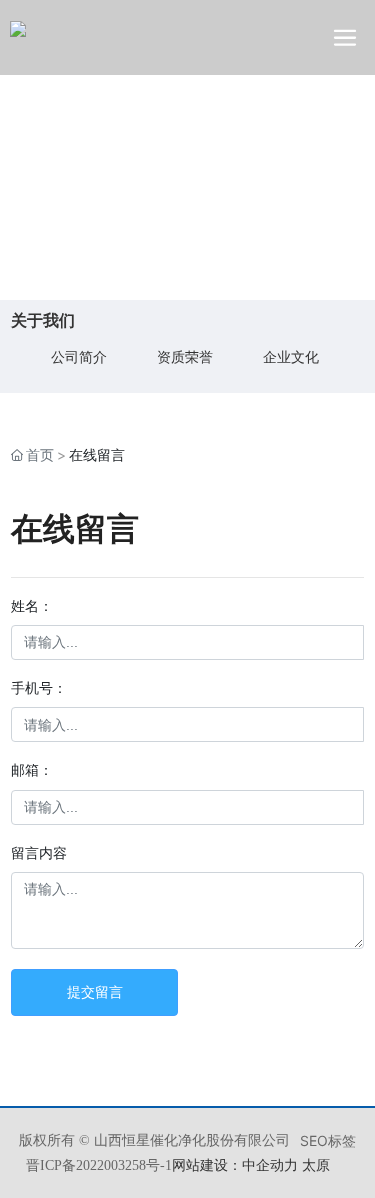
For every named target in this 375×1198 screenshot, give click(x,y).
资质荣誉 (185, 356)
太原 (316, 1164)
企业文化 (291, 356)
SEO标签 (328, 1140)
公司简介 (79, 356)
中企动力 (270, 1164)
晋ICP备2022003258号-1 (99, 1165)
